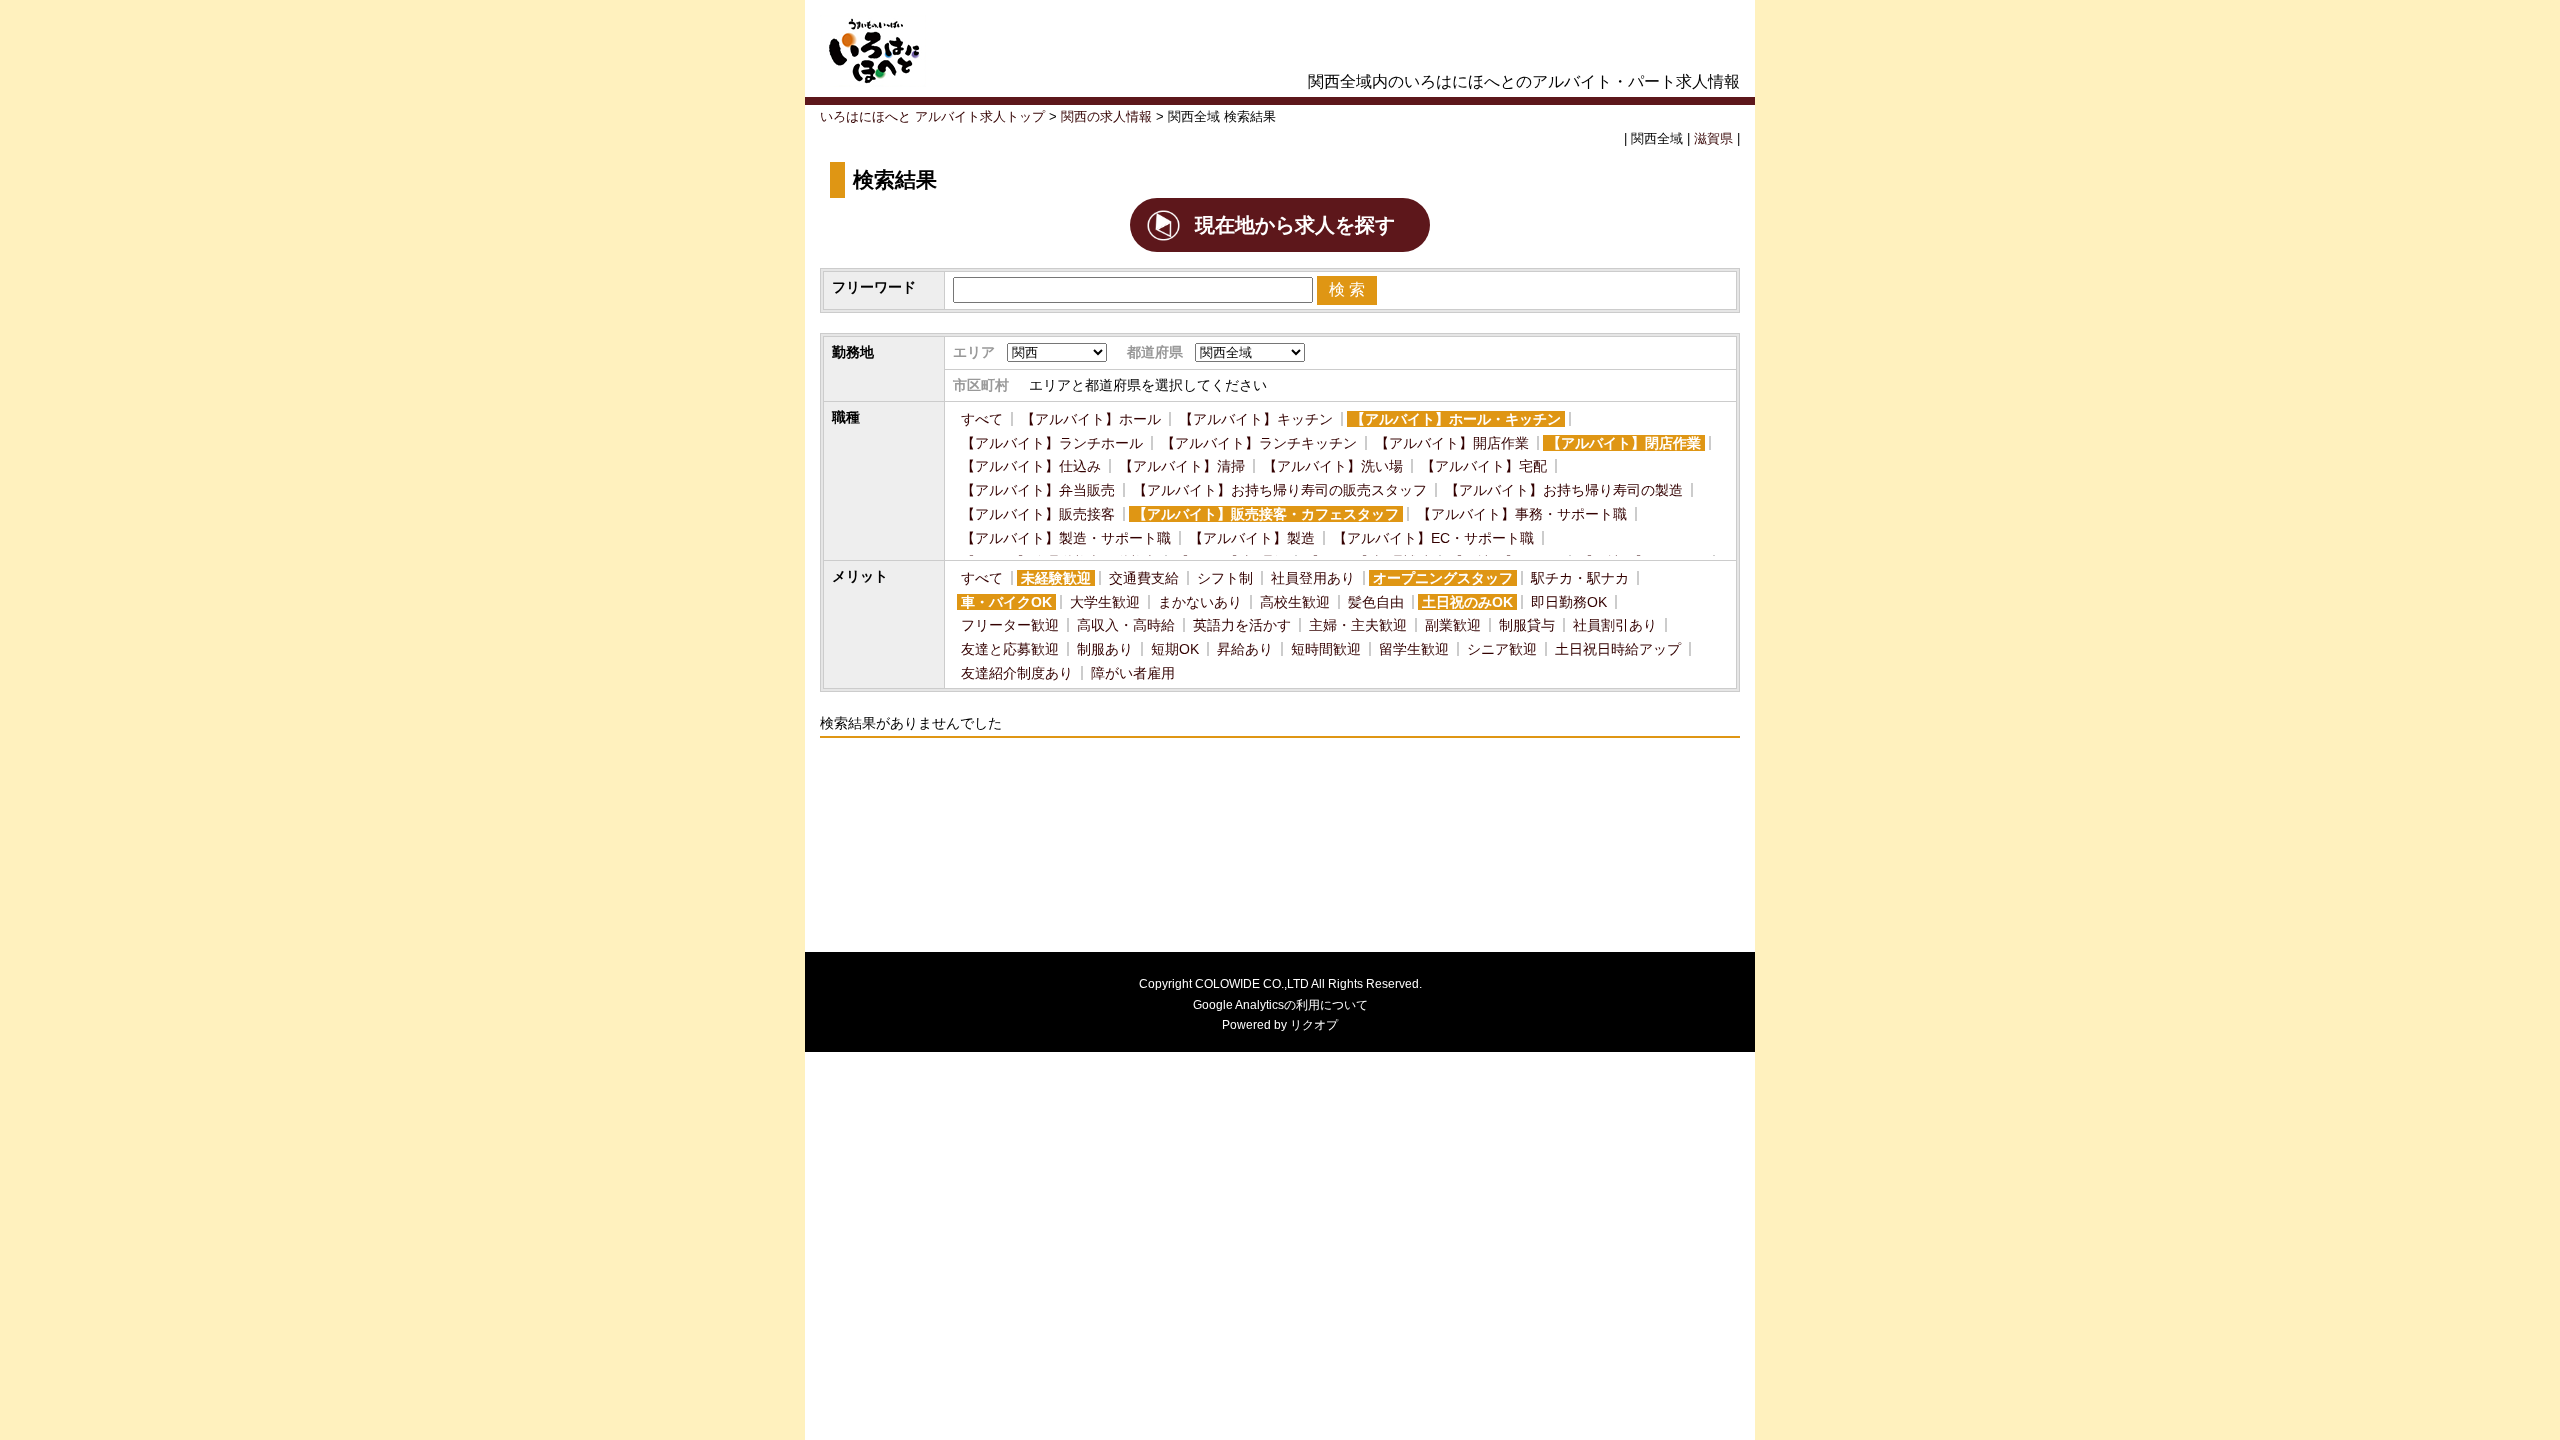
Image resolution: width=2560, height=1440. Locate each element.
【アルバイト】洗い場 (1333, 466)
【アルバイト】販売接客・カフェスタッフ (1266, 514)
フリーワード (874, 287)
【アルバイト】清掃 (1182, 466)
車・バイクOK (1006, 602)
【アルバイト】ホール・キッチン (1456, 419)
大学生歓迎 (1105, 602)
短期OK (1175, 649)
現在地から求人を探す (1295, 225)
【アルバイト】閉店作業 (1624, 443)
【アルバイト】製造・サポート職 (1066, 538)
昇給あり (1245, 649)
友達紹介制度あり (1017, 673)
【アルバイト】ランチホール (1052, 443)
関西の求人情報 (1106, 117)
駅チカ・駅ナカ (1580, 578)
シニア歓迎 (1502, 649)
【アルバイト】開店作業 (1452, 443)
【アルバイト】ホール (1091, 419)
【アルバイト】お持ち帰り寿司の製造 (1564, 490)
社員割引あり (1615, 625)
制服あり (1105, 649)
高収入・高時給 (1126, 625)
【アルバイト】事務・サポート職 (1522, 514)
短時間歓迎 (1326, 649)
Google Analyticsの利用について (1280, 1005)
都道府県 (1155, 352)
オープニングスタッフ (1443, 578)
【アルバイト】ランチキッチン (1259, 443)
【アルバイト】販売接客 (1038, 514)
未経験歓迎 (1056, 578)
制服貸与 (1527, 625)
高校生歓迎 (1295, 602)
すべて (982, 419)
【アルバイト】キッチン (1256, 419)
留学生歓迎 (1414, 649)
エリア (974, 352)
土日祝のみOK (1467, 602)
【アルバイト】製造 (1252, 538)
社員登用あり (1313, 578)
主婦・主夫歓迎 (1358, 625)
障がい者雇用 (1133, 673)
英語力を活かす (1242, 625)
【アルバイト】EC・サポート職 (1433, 538)
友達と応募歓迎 (1010, 649)
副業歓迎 (1453, 625)
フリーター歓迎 (1010, 625)
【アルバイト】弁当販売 (1038, 490)
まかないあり (1200, 602)
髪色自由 (1376, 602)
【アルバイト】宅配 (1484, 466)
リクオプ (1314, 1025)
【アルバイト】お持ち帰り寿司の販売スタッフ (1280, 490)
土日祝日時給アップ (1618, 649)
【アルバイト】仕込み (1031, 466)
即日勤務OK (1569, 602)
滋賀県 (1713, 139)
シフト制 (1225, 578)
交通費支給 (1144, 578)
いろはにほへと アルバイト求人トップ (932, 117)
